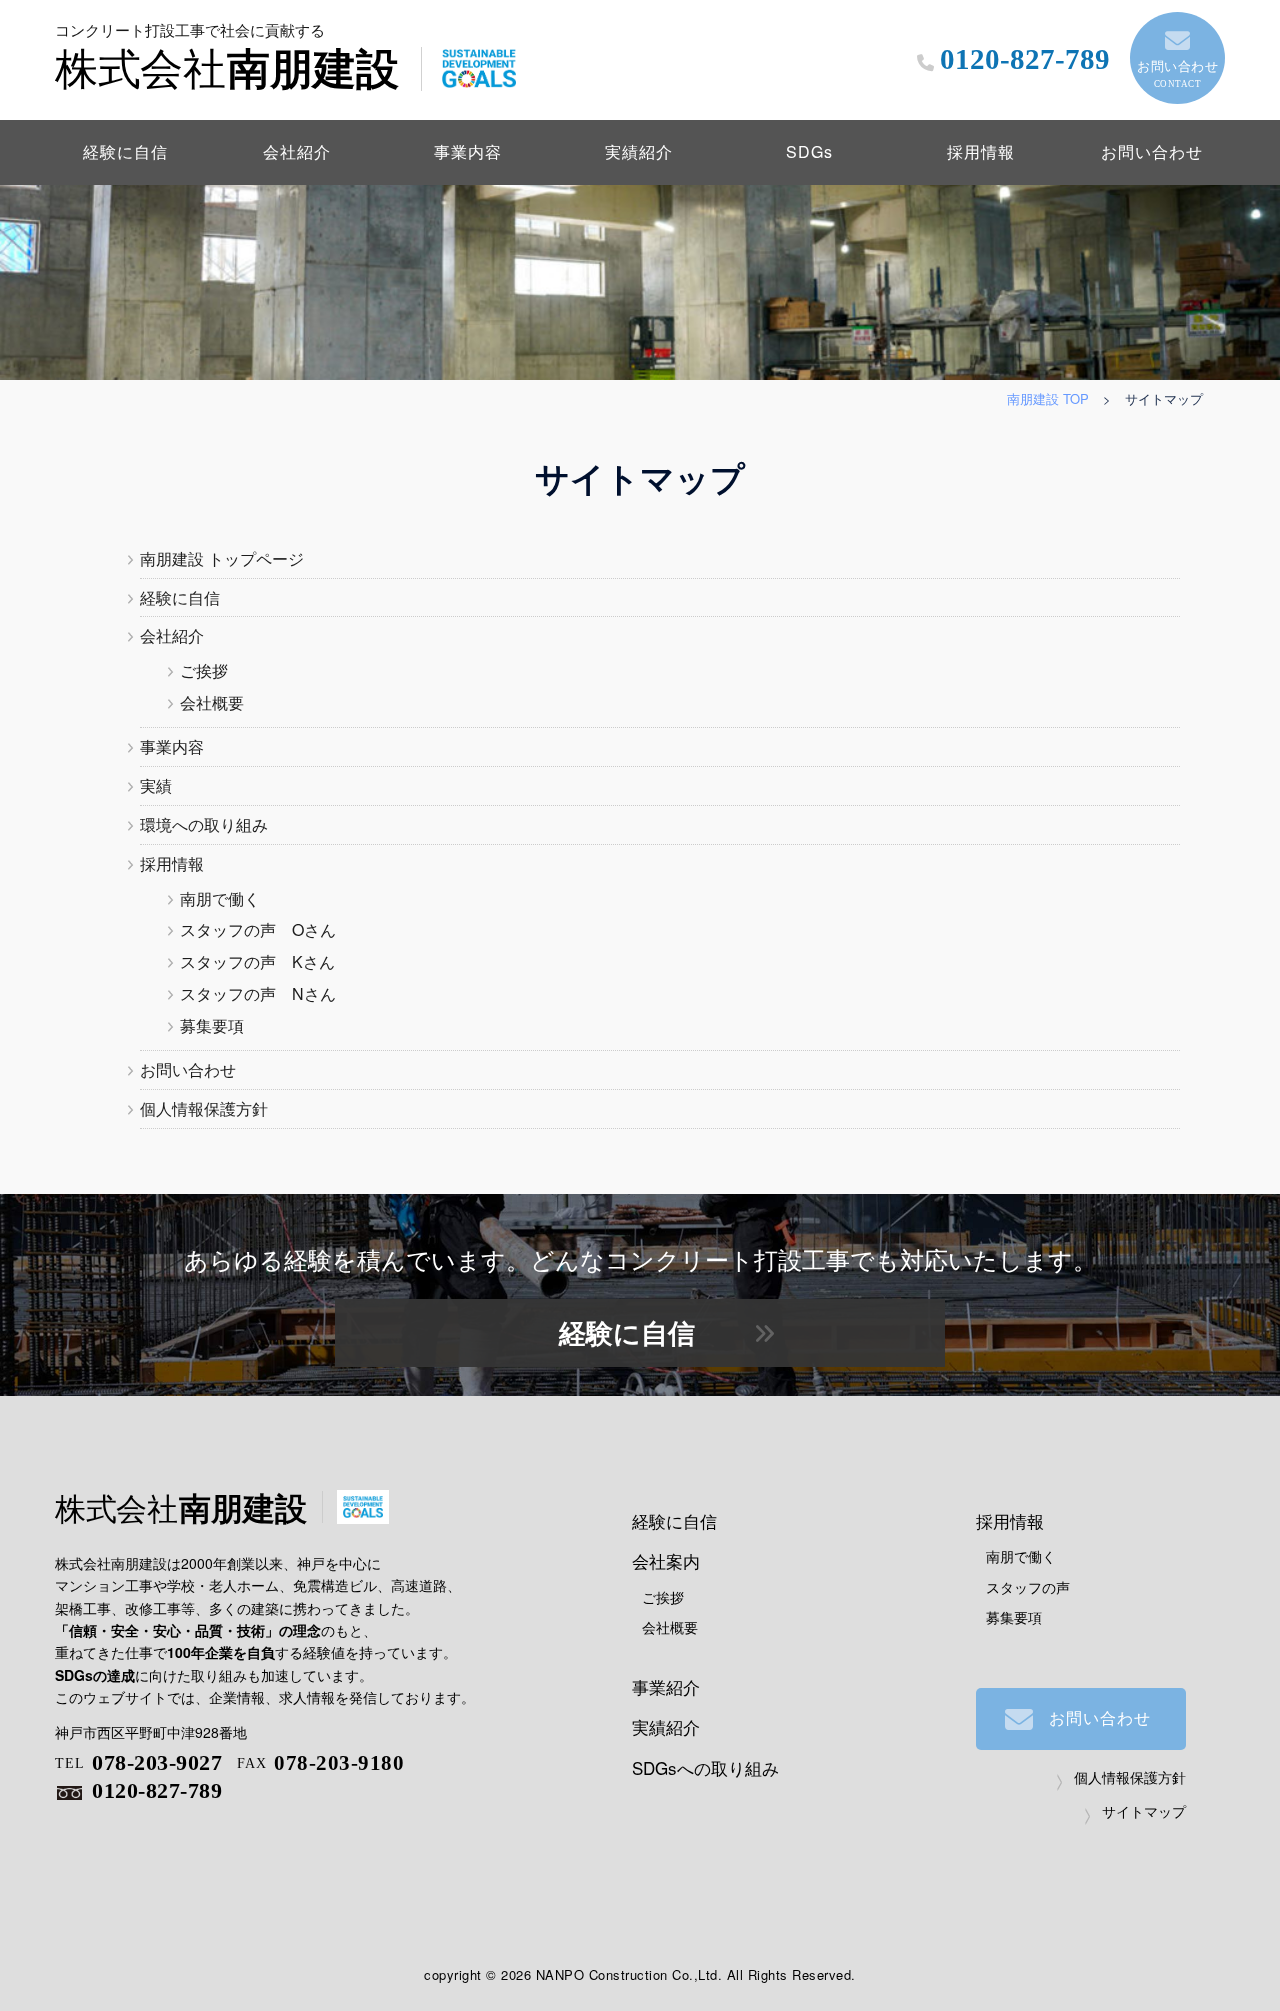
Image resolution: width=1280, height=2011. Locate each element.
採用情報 (981, 151)
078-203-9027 (138, 1762)
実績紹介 (639, 151)
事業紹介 (666, 1686)
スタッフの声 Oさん (258, 929)
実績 (156, 785)
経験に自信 (125, 151)
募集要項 (212, 1025)
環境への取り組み (204, 824)
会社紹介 (297, 151)
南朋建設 (227, 53)
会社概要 (212, 702)
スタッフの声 (1028, 1587)
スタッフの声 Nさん (258, 993)
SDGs (809, 151)
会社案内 (666, 1560)
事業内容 (468, 151)
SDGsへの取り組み (705, 1767)
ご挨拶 (204, 670)
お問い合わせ (1177, 72)
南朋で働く (220, 898)
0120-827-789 (157, 1790)
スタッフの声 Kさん (257, 961)
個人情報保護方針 (204, 1108)
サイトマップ (1144, 1811)
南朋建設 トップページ (222, 558)
